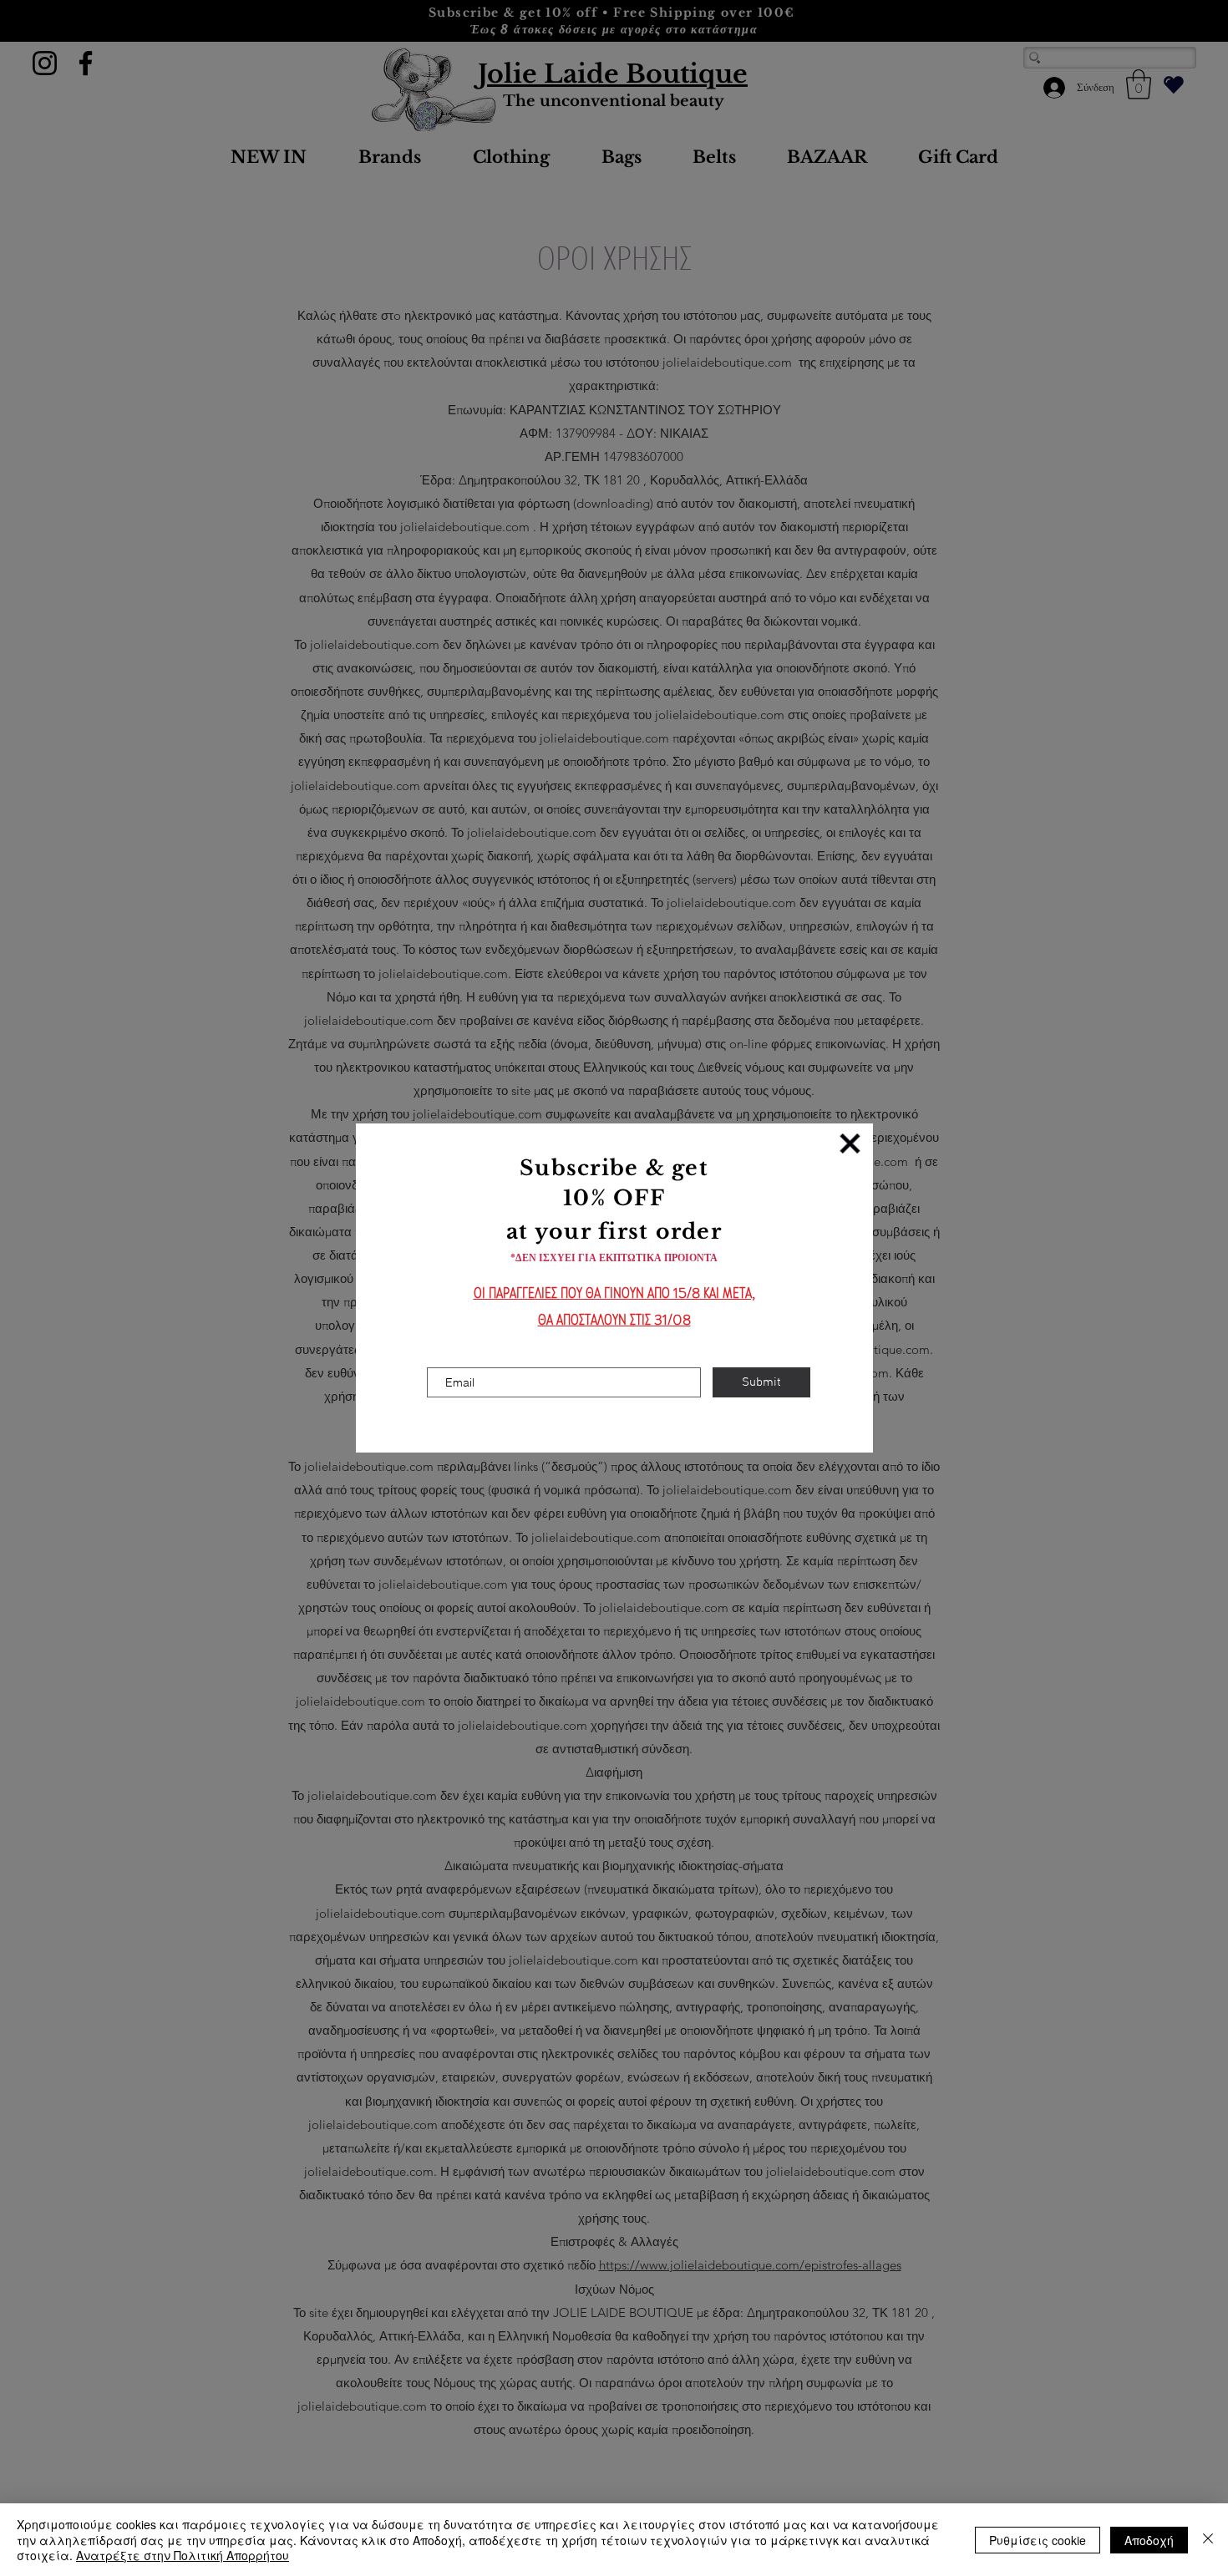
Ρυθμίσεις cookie (1038, 2540)
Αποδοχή (1149, 2540)
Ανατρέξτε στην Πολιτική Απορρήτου (183, 2555)
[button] (850, 1143)
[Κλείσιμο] (1208, 2540)
